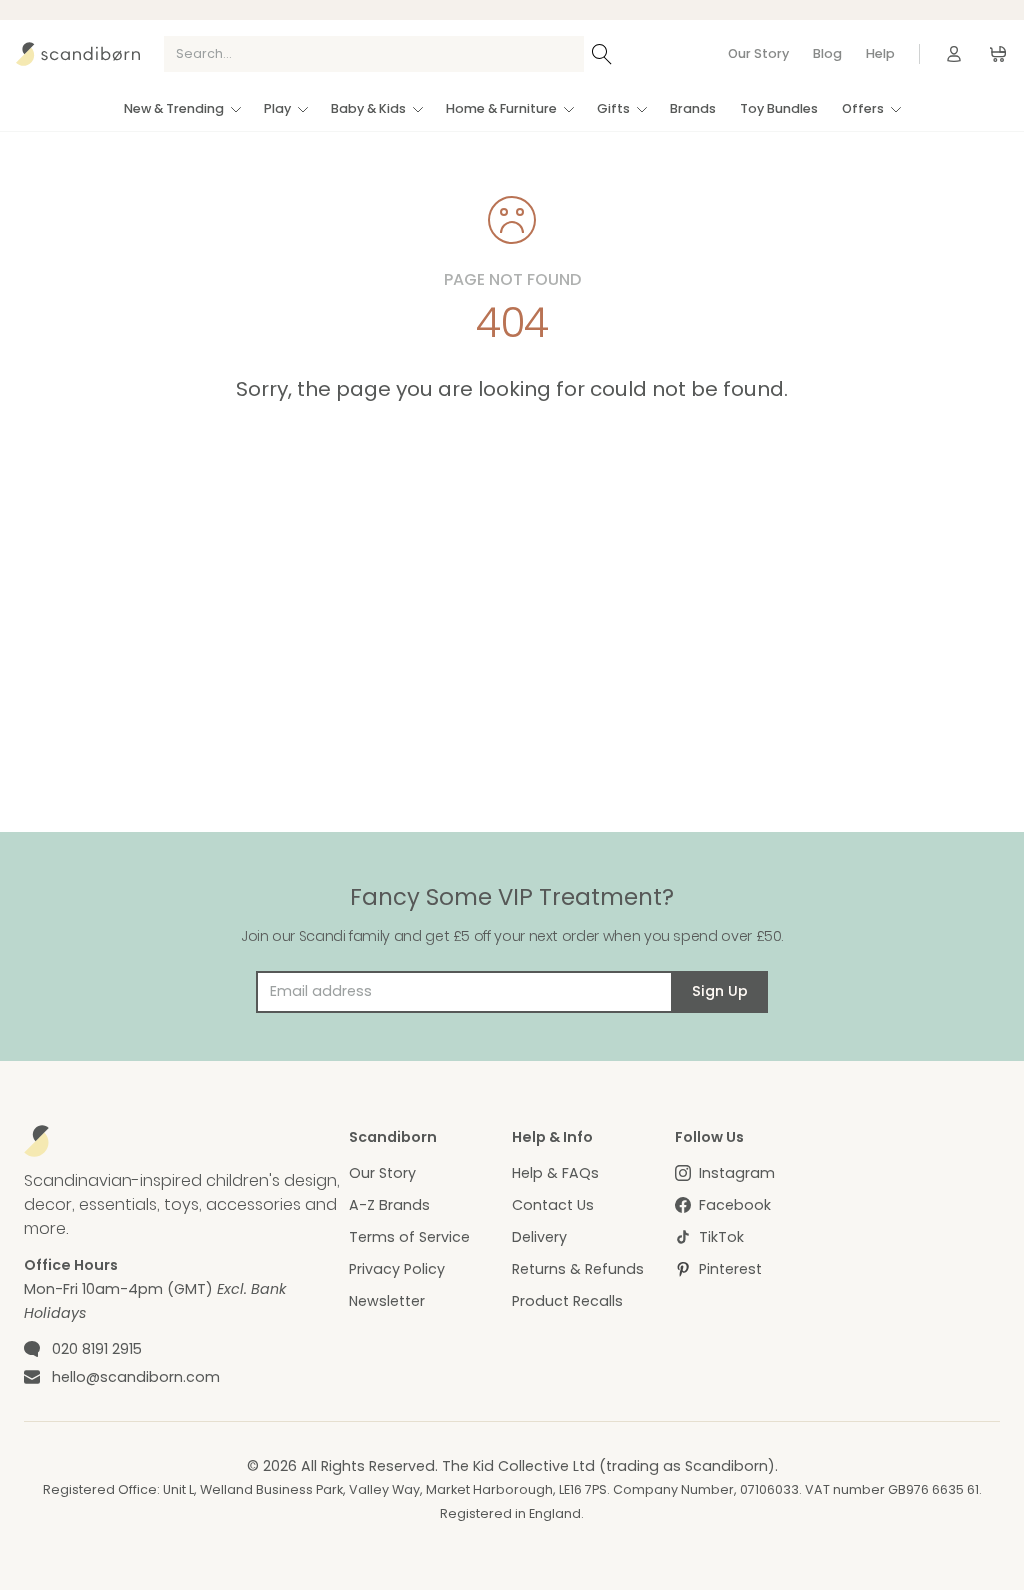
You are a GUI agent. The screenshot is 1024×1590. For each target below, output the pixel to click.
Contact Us (553, 1205)
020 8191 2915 (97, 1349)
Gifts (613, 108)
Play (277, 108)
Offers (863, 108)
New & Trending (174, 108)
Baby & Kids (368, 108)
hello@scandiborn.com (136, 1377)
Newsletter (387, 1301)
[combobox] (374, 54)
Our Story (758, 53)
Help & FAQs (555, 1173)
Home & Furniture (501, 108)
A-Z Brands (389, 1205)
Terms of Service (409, 1237)
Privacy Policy (397, 1269)
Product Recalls (567, 1301)
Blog (827, 53)
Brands (693, 108)
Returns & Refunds (578, 1269)
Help (880, 53)
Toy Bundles (779, 108)
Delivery (539, 1237)
